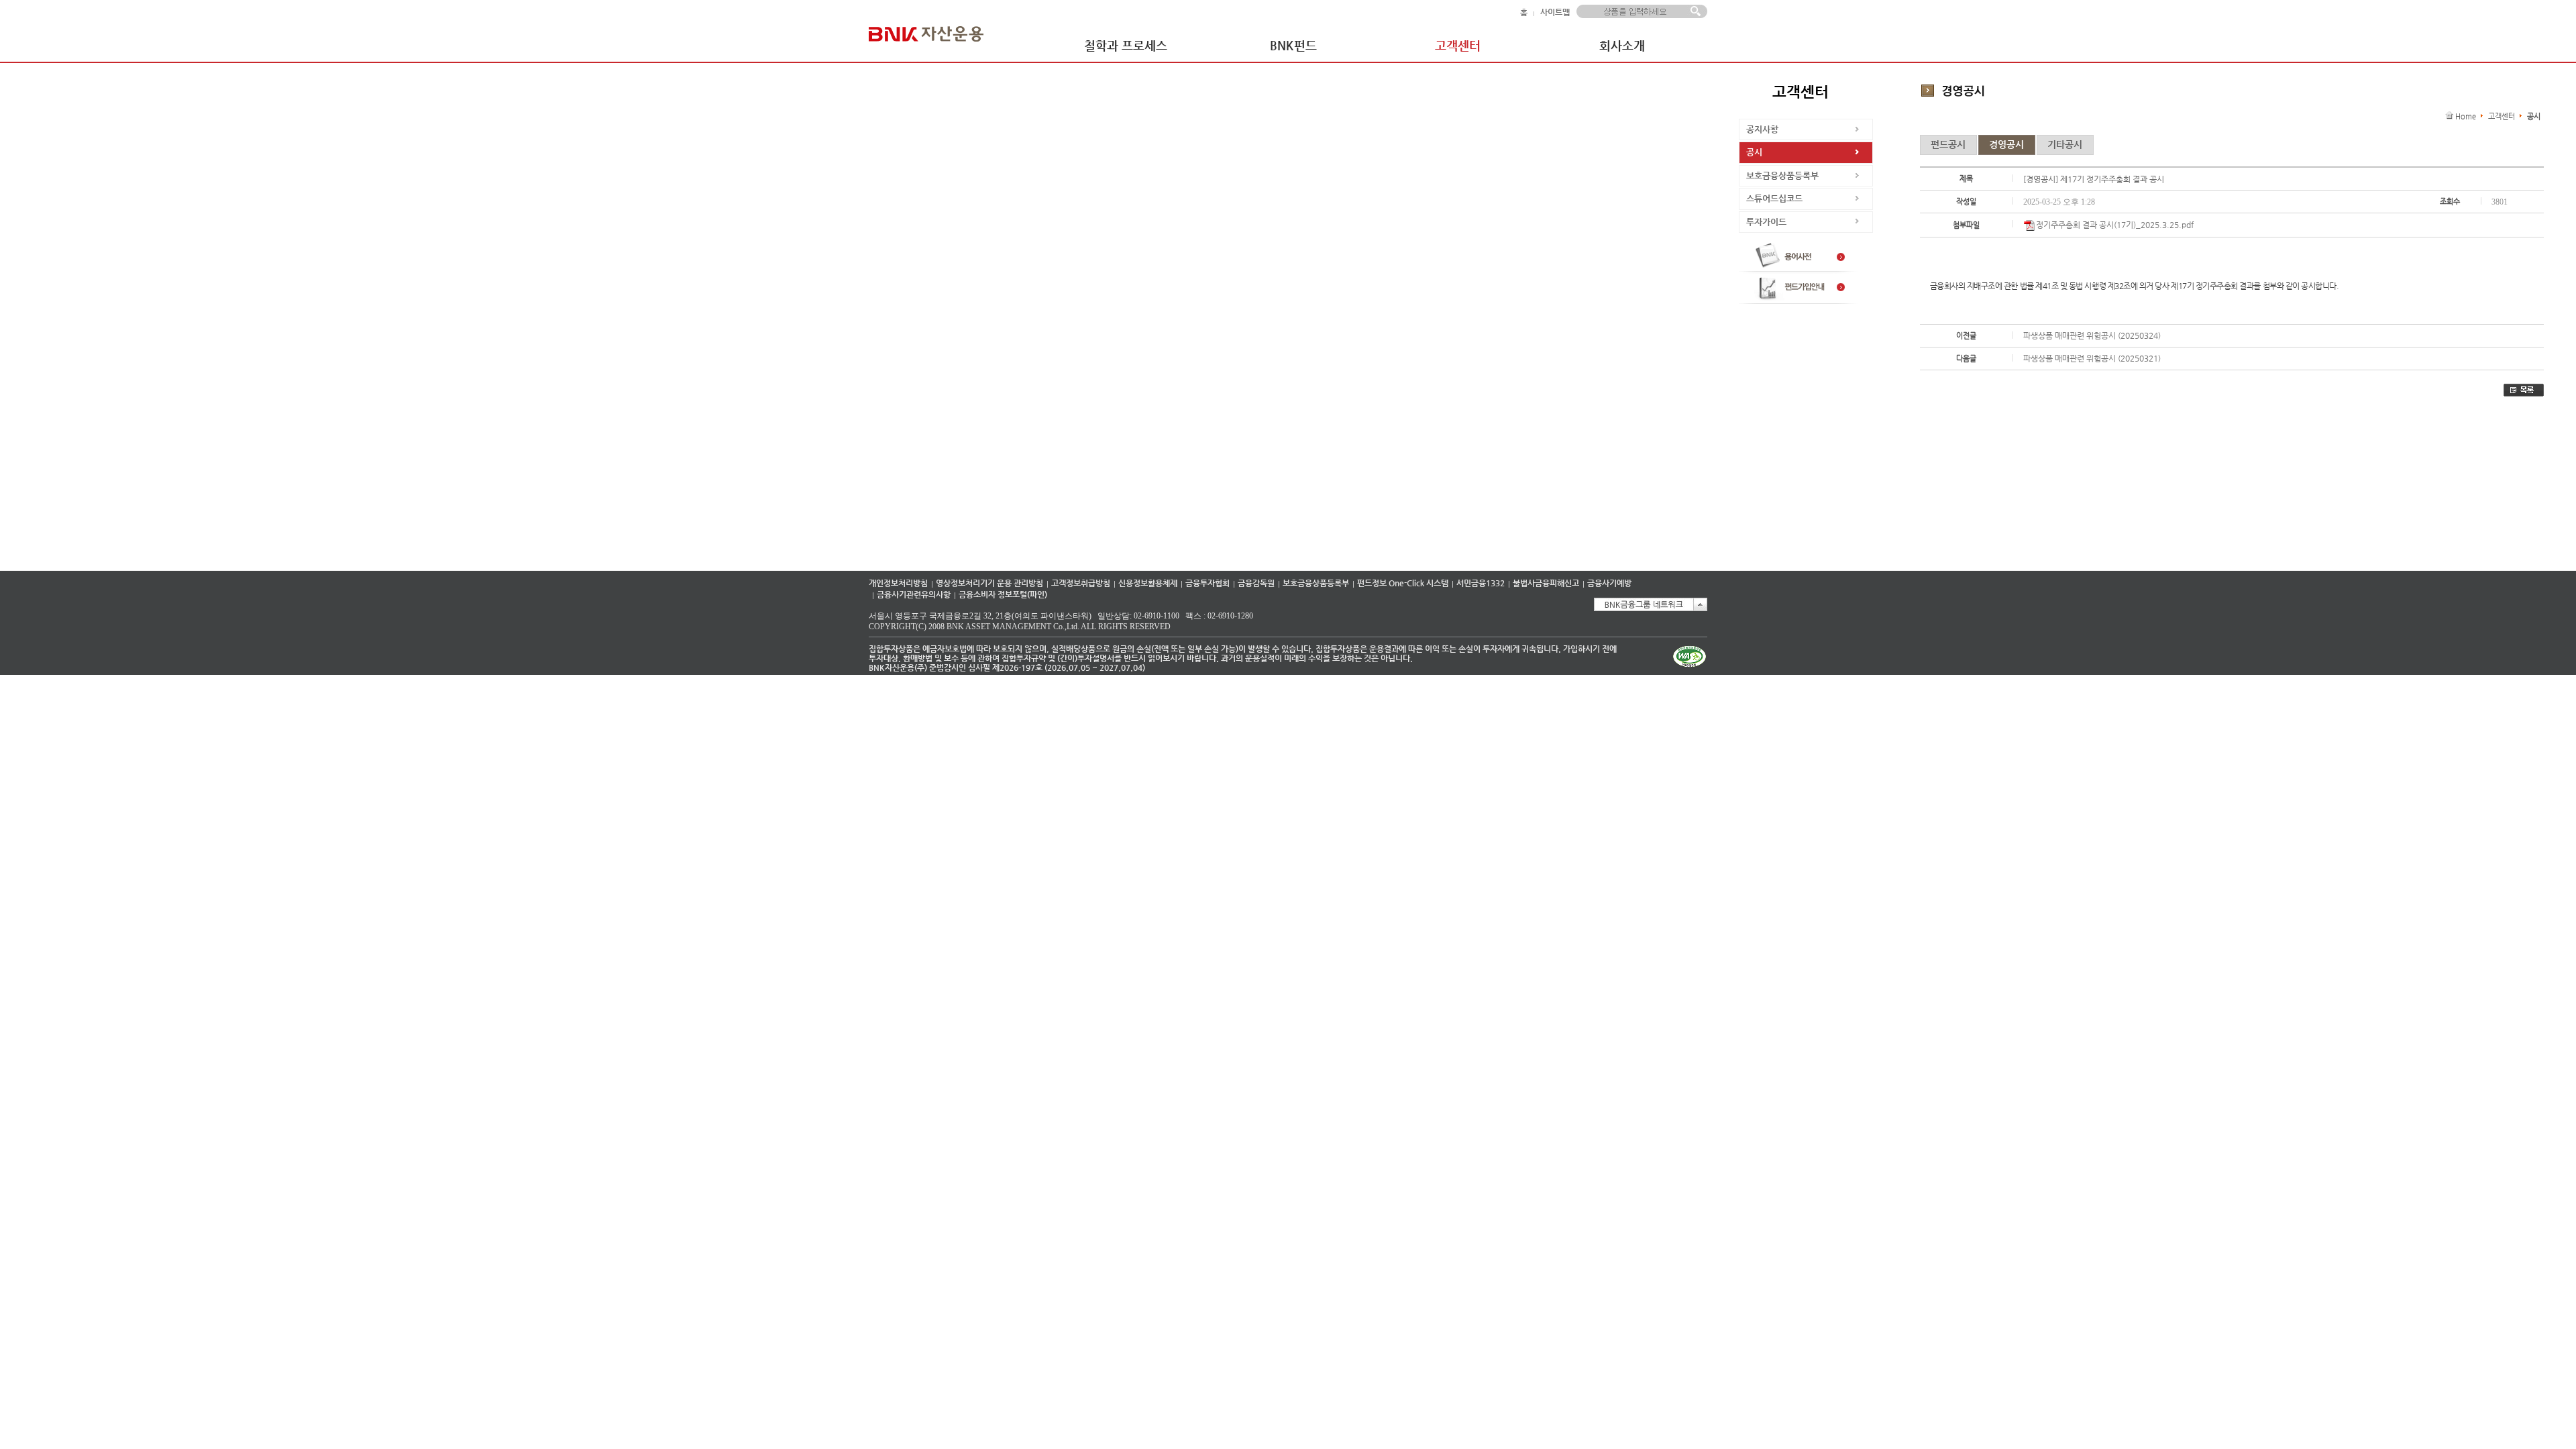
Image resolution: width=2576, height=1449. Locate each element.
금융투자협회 (1207, 583)
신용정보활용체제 (1148, 583)
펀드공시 (1948, 144)
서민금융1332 (1481, 583)
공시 (1754, 152)
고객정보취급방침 (1081, 583)
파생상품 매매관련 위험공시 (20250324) (2092, 335)
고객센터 (1458, 45)
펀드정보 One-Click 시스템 (1403, 583)
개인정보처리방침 (898, 583)
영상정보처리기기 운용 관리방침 (989, 583)
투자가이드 (1766, 222)
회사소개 (1622, 45)
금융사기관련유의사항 (914, 594)
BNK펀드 (1293, 45)
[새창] (1799, 269)
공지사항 (1762, 129)
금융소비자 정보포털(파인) (1003, 594)
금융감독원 (1256, 583)
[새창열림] (1690, 667)
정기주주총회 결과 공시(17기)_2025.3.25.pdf (2115, 225)
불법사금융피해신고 (1546, 583)
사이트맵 (1555, 12)
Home (2466, 116)
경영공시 (2006, 144)
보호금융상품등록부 (1782, 175)
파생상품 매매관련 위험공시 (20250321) (2092, 358)
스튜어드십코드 (1774, 198)
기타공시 (2065, 144)
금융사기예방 (1609, 583)
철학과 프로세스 (1126, 45)
